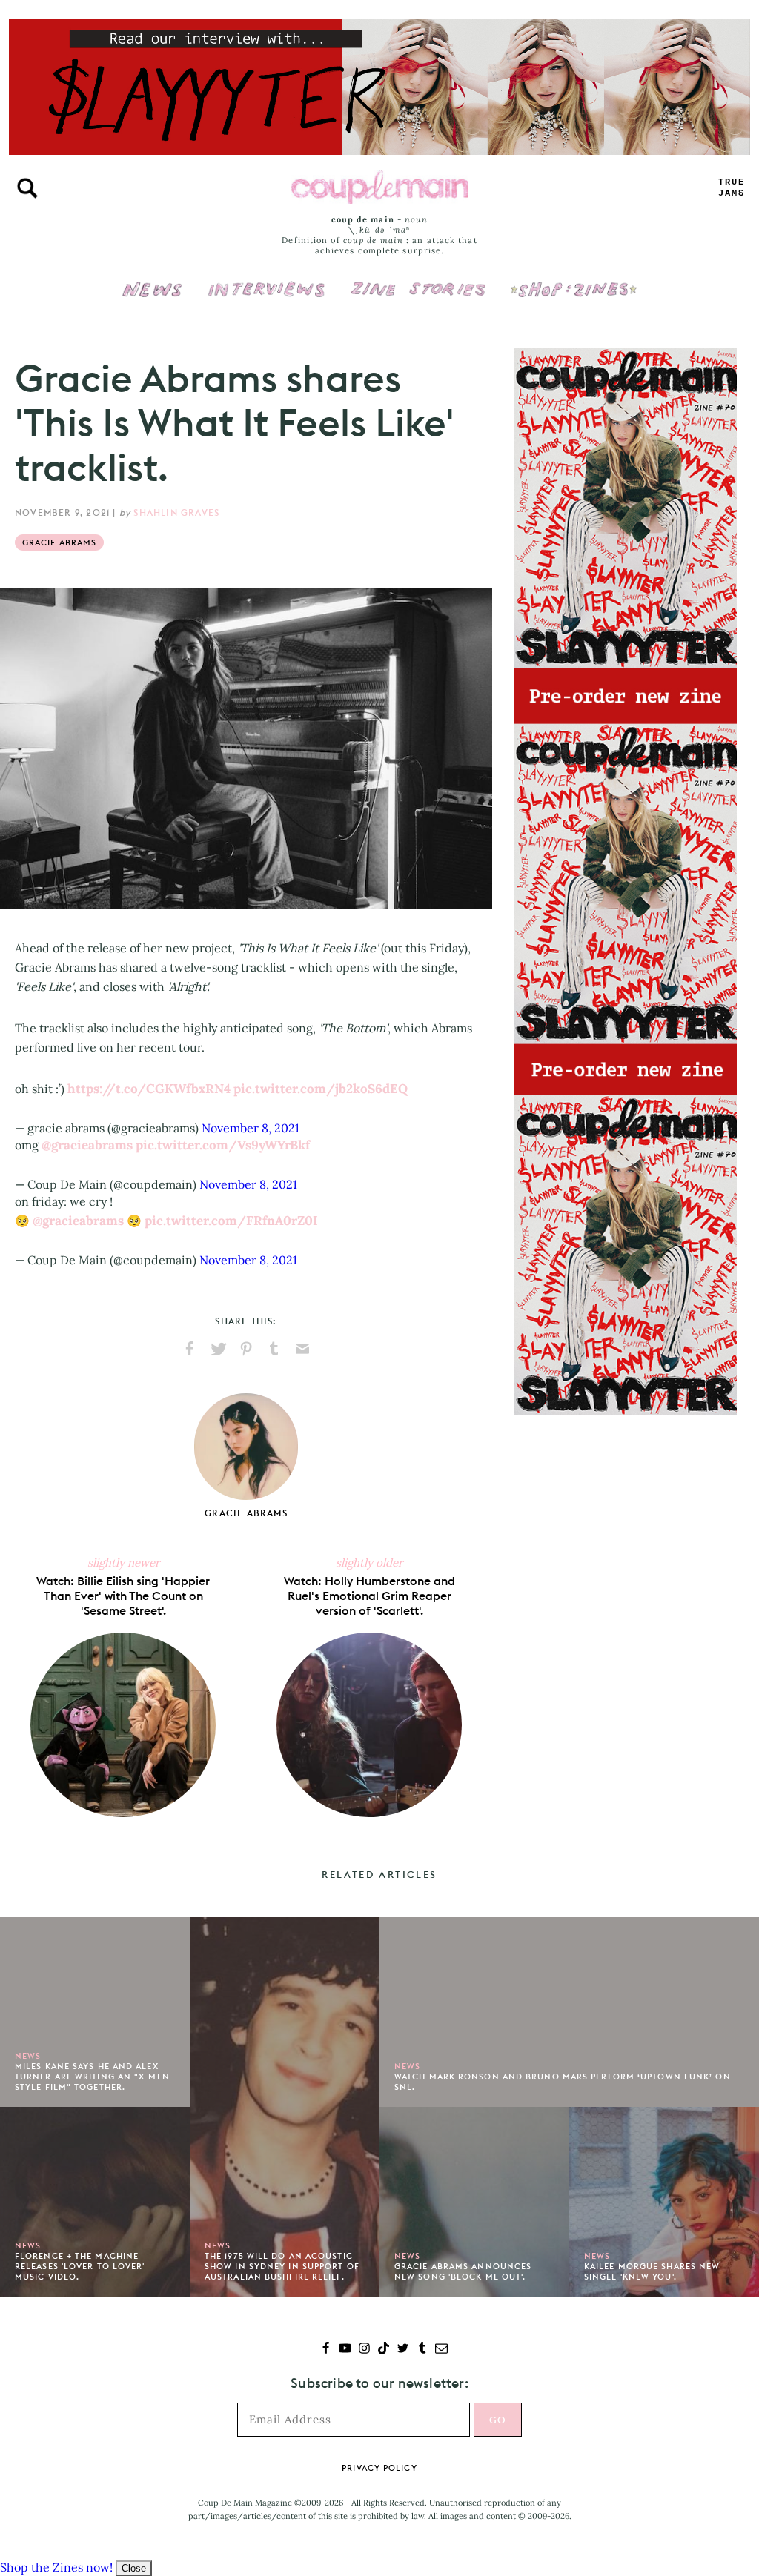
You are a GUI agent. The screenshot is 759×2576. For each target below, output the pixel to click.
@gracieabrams (87, 1145)
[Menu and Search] (27, 188)
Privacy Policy (379, 2468)
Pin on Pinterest (246, 1349)
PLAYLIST (732, 188)
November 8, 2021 (251, 1128)
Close (134, 2568)
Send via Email (302, 1349)
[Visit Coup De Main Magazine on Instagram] (364, 2350)
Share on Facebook (190, 1349)
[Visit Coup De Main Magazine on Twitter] (403, 2350)
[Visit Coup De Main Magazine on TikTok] (384, 2350)
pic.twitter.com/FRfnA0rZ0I (231, 1221)
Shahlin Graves (176, 512)
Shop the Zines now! (56, 2567)
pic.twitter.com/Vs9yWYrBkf (223, 1145)
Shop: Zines (573, 279)
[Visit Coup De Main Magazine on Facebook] (326, 2350)
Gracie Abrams (59, 542)
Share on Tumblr (274, 1349)
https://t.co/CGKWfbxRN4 (149, 1089)
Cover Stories (418, 279)
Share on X (218, 1349)
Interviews (266, 279)
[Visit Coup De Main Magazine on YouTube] (345, 2350)
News (152, 298)
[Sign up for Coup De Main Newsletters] (441, 2350)
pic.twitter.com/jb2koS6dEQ (321, 1089)
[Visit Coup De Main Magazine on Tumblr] (422, 2350)
